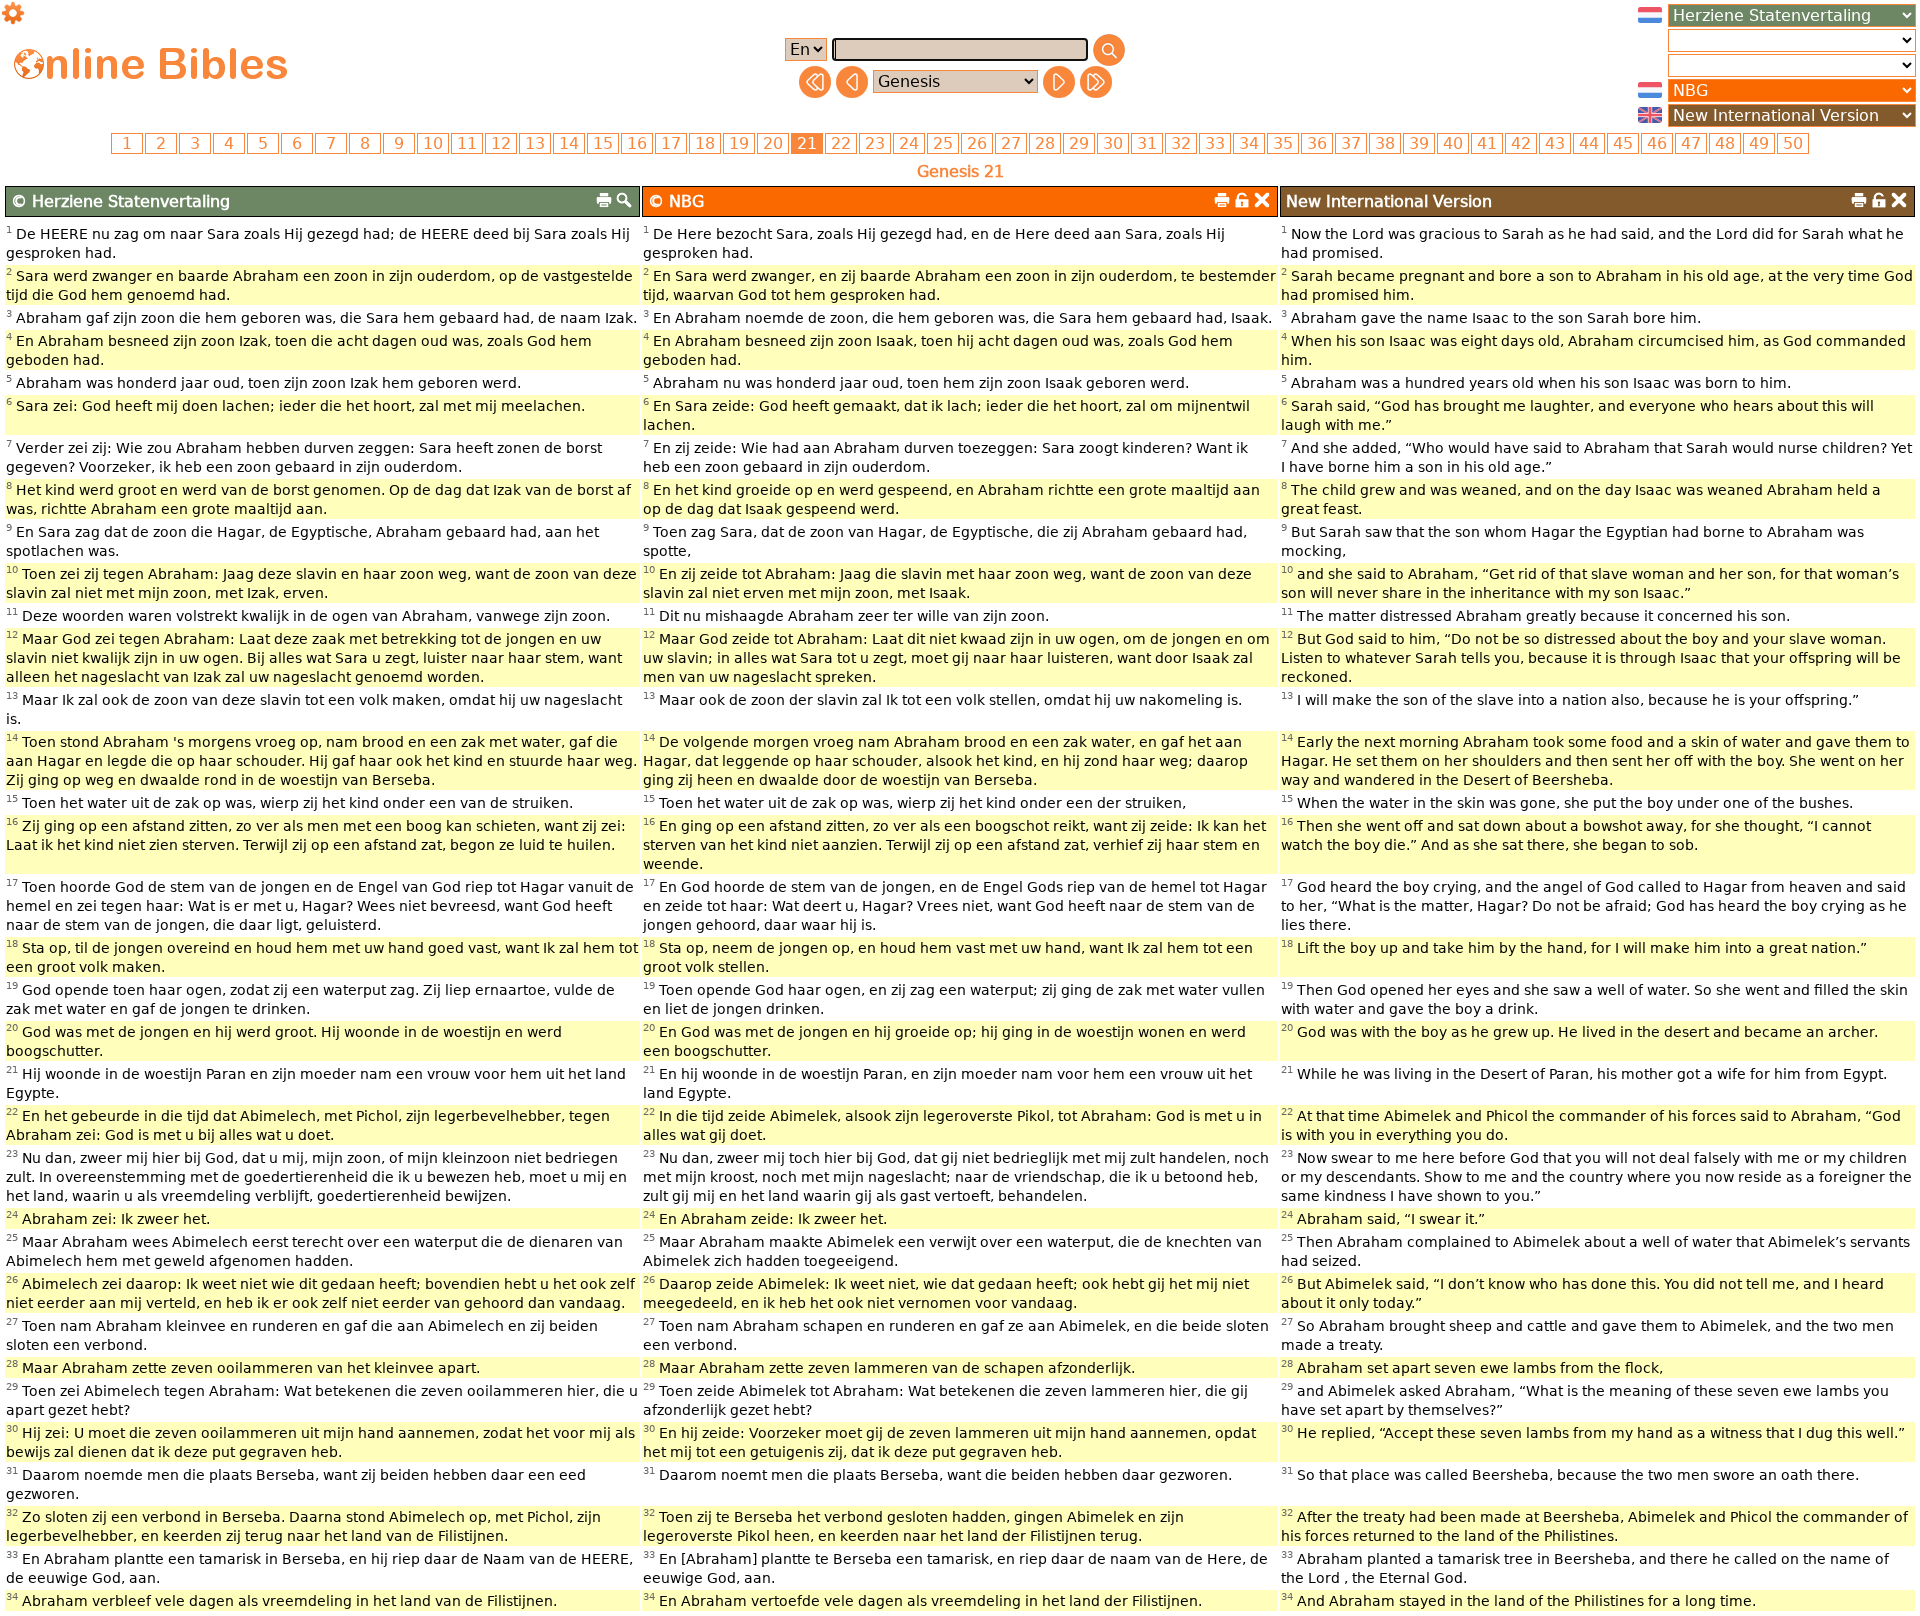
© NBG (676, 201)
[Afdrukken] (604, 200)
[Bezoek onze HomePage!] (29, 64)
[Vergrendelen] (1242, 200)
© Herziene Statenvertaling (120, 201)
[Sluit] (1262, 200)
